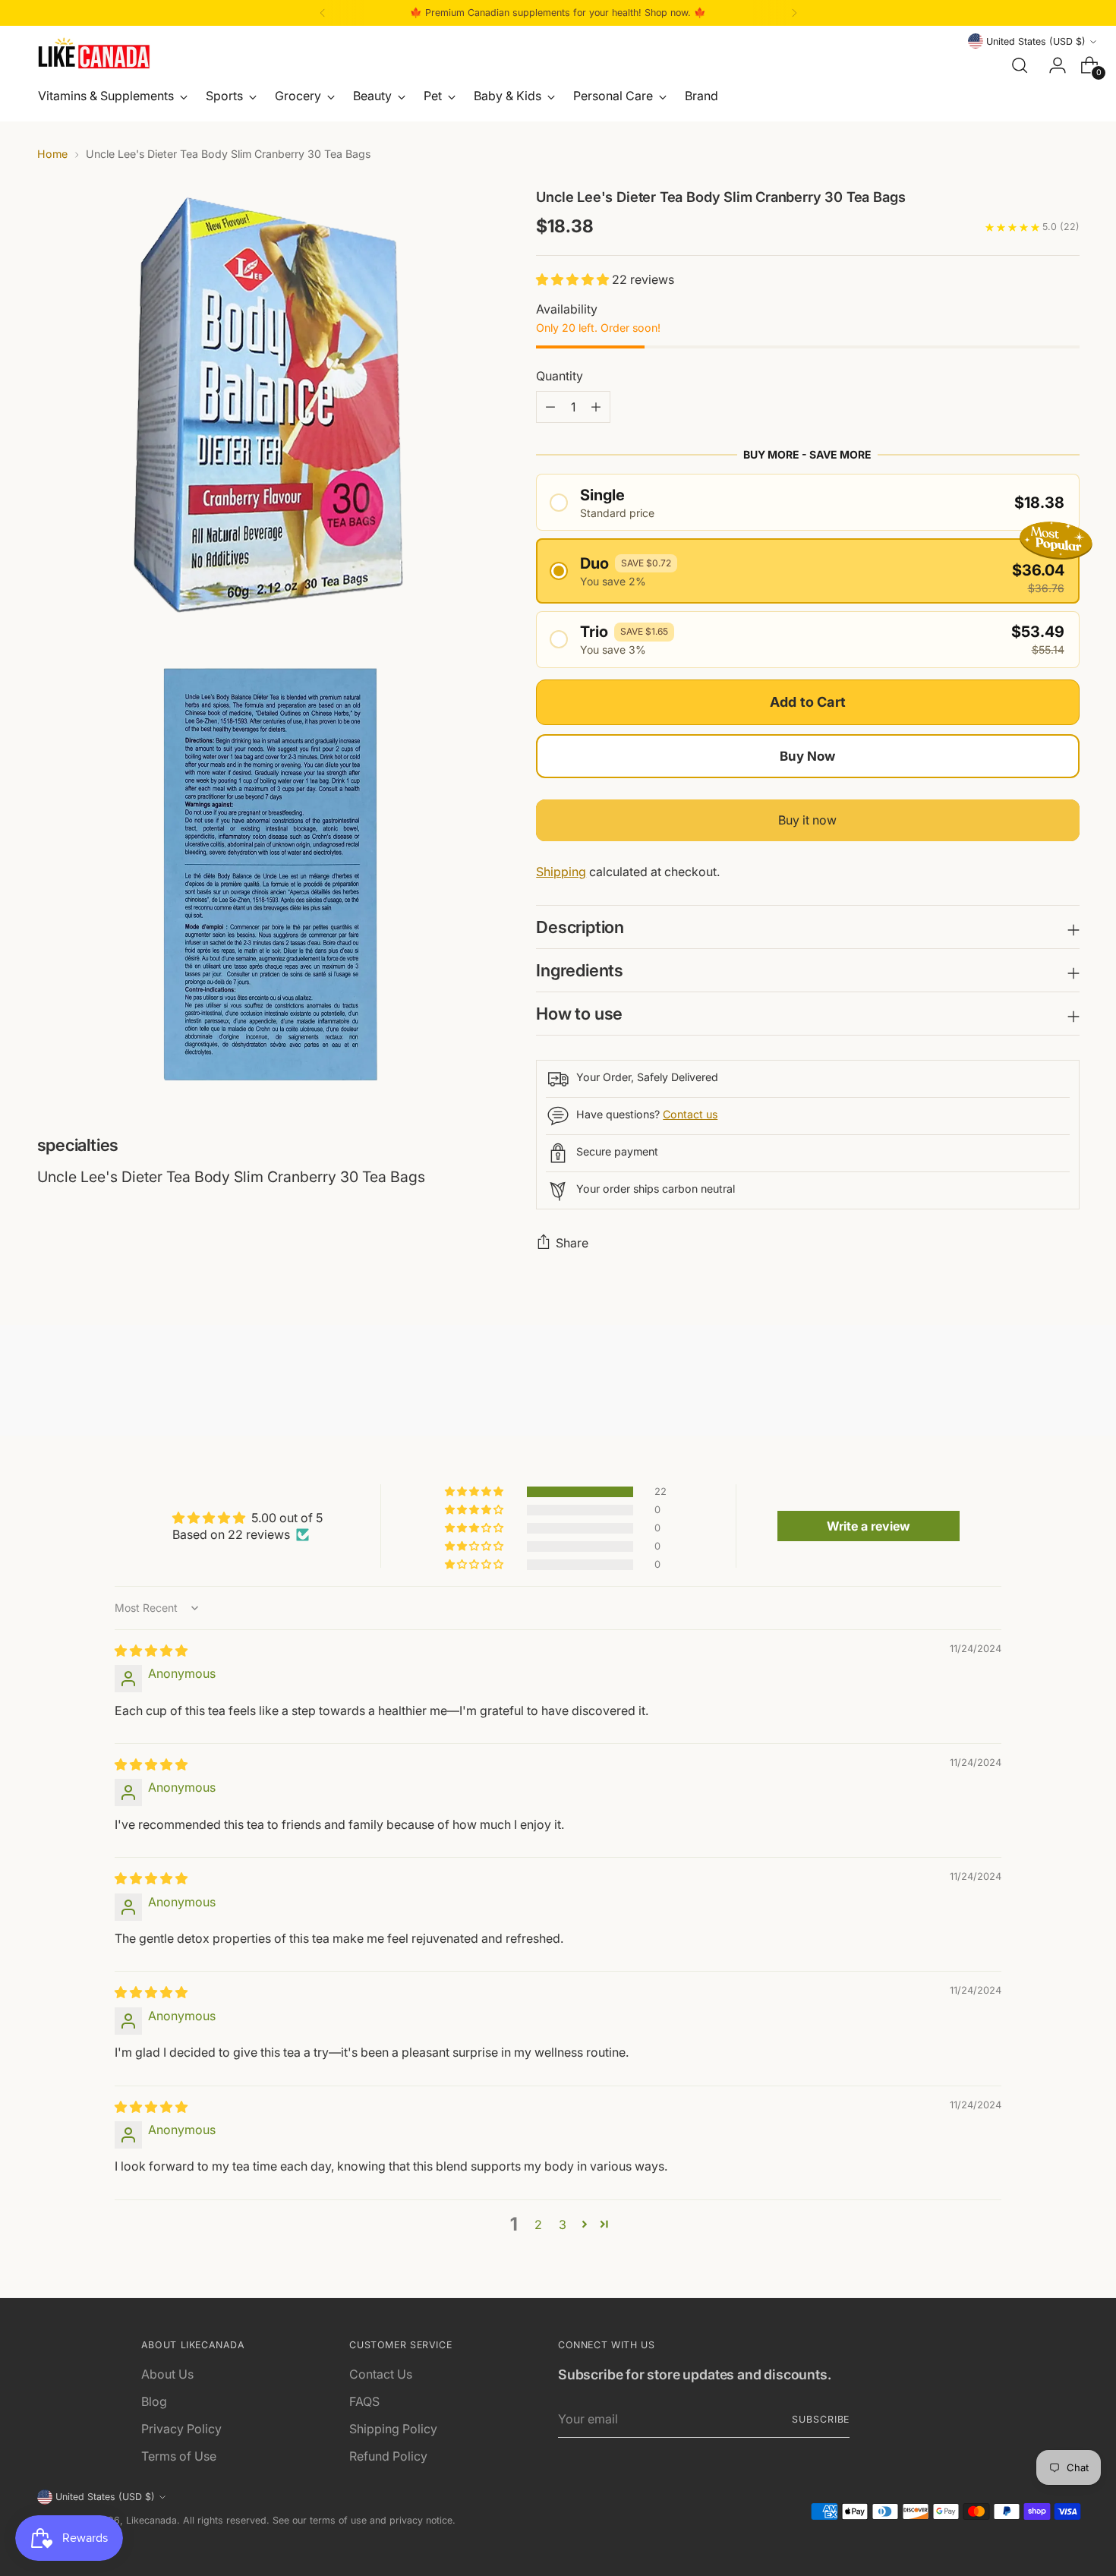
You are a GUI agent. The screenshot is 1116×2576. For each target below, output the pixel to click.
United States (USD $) (1036, 41)
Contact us (690, 1114)
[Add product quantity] (550, 407)
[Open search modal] (1020, 65)
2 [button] (538, 2224)
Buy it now (807, 820)
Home (52, 154)
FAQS (364, 2401)
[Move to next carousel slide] (1067, 1383)
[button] (574, 279)
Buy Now (807, 756)
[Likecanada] (94, 53)
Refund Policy (388, 2456)
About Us (167, 2374)
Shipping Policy (393, 2429)
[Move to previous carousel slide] (1032, 1384)
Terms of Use (179, 2456)
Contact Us (381, 2374)
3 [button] (563, 2224)
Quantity (560, 376)
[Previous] (323, 13)
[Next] (794, 13)
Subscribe (821, 2419)
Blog (154, 2401)
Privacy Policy (181, 2429)
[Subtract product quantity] (596, 407)
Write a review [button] (869, 1526)
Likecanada (151, 2520)
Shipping (561, 872)
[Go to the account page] (1051, 65)
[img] (151, 1651)
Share (572, 1243)
